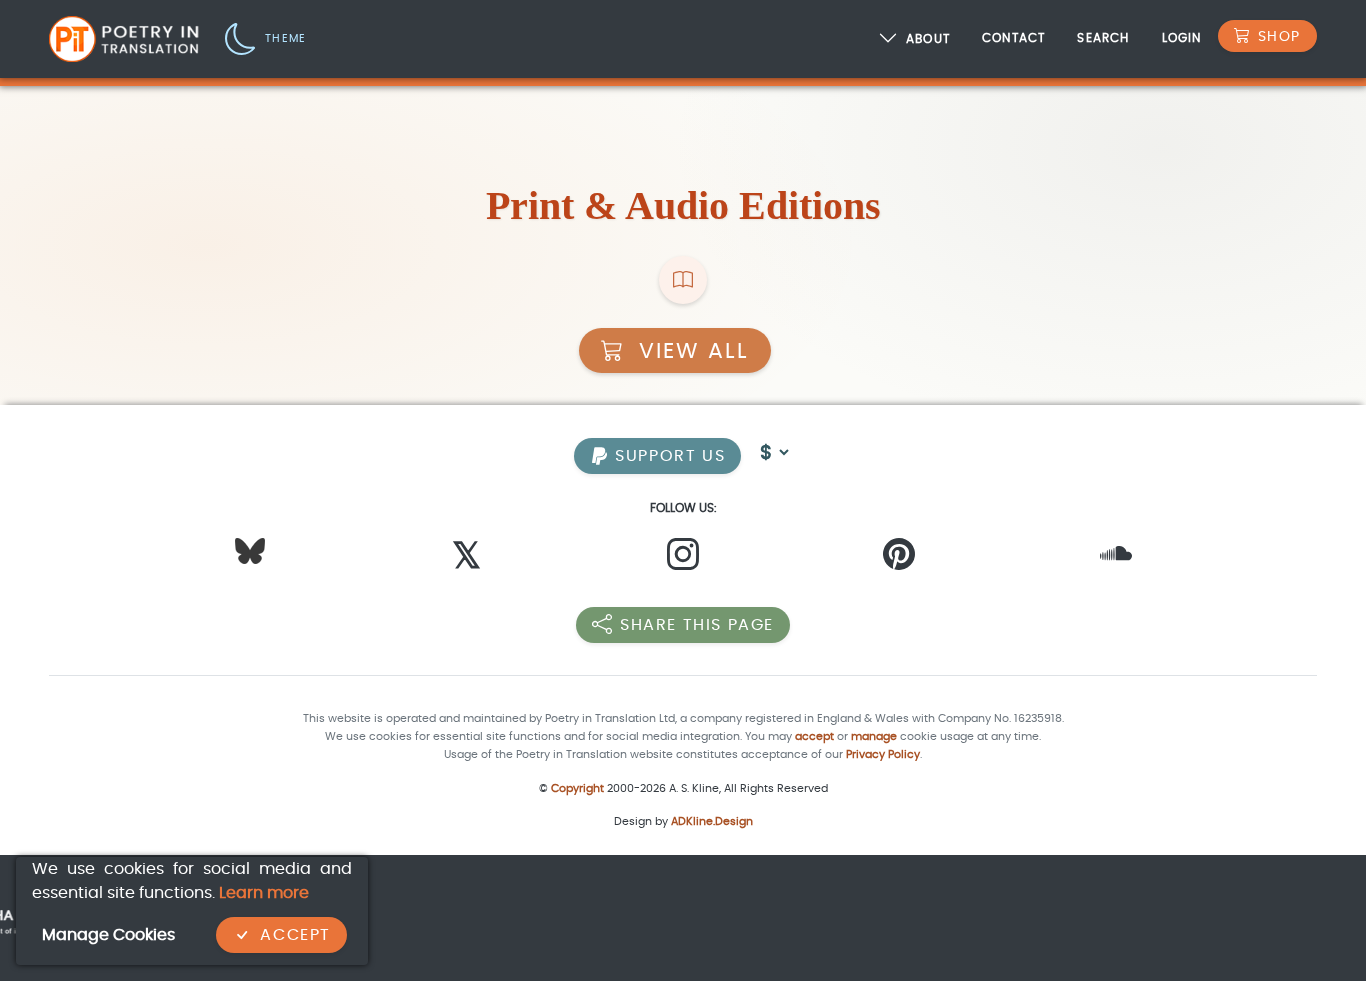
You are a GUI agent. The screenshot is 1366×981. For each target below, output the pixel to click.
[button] (265, 37)
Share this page (697, 624)
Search (1103, 37)
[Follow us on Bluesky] (250, 549)
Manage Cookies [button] (108, 934)
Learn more (264, 892)
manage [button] (874, 736)
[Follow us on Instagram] (683, 559)
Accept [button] (295, 934)
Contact (1013, 37)
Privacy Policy (883, 754)
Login (1182, 37)
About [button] (928, 39)
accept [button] (814, 736)
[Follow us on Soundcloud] (1116, 559)
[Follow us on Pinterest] (899, 559)
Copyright (577, 788)
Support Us (668, 455)
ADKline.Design (712, 821)
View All (690, 350)
